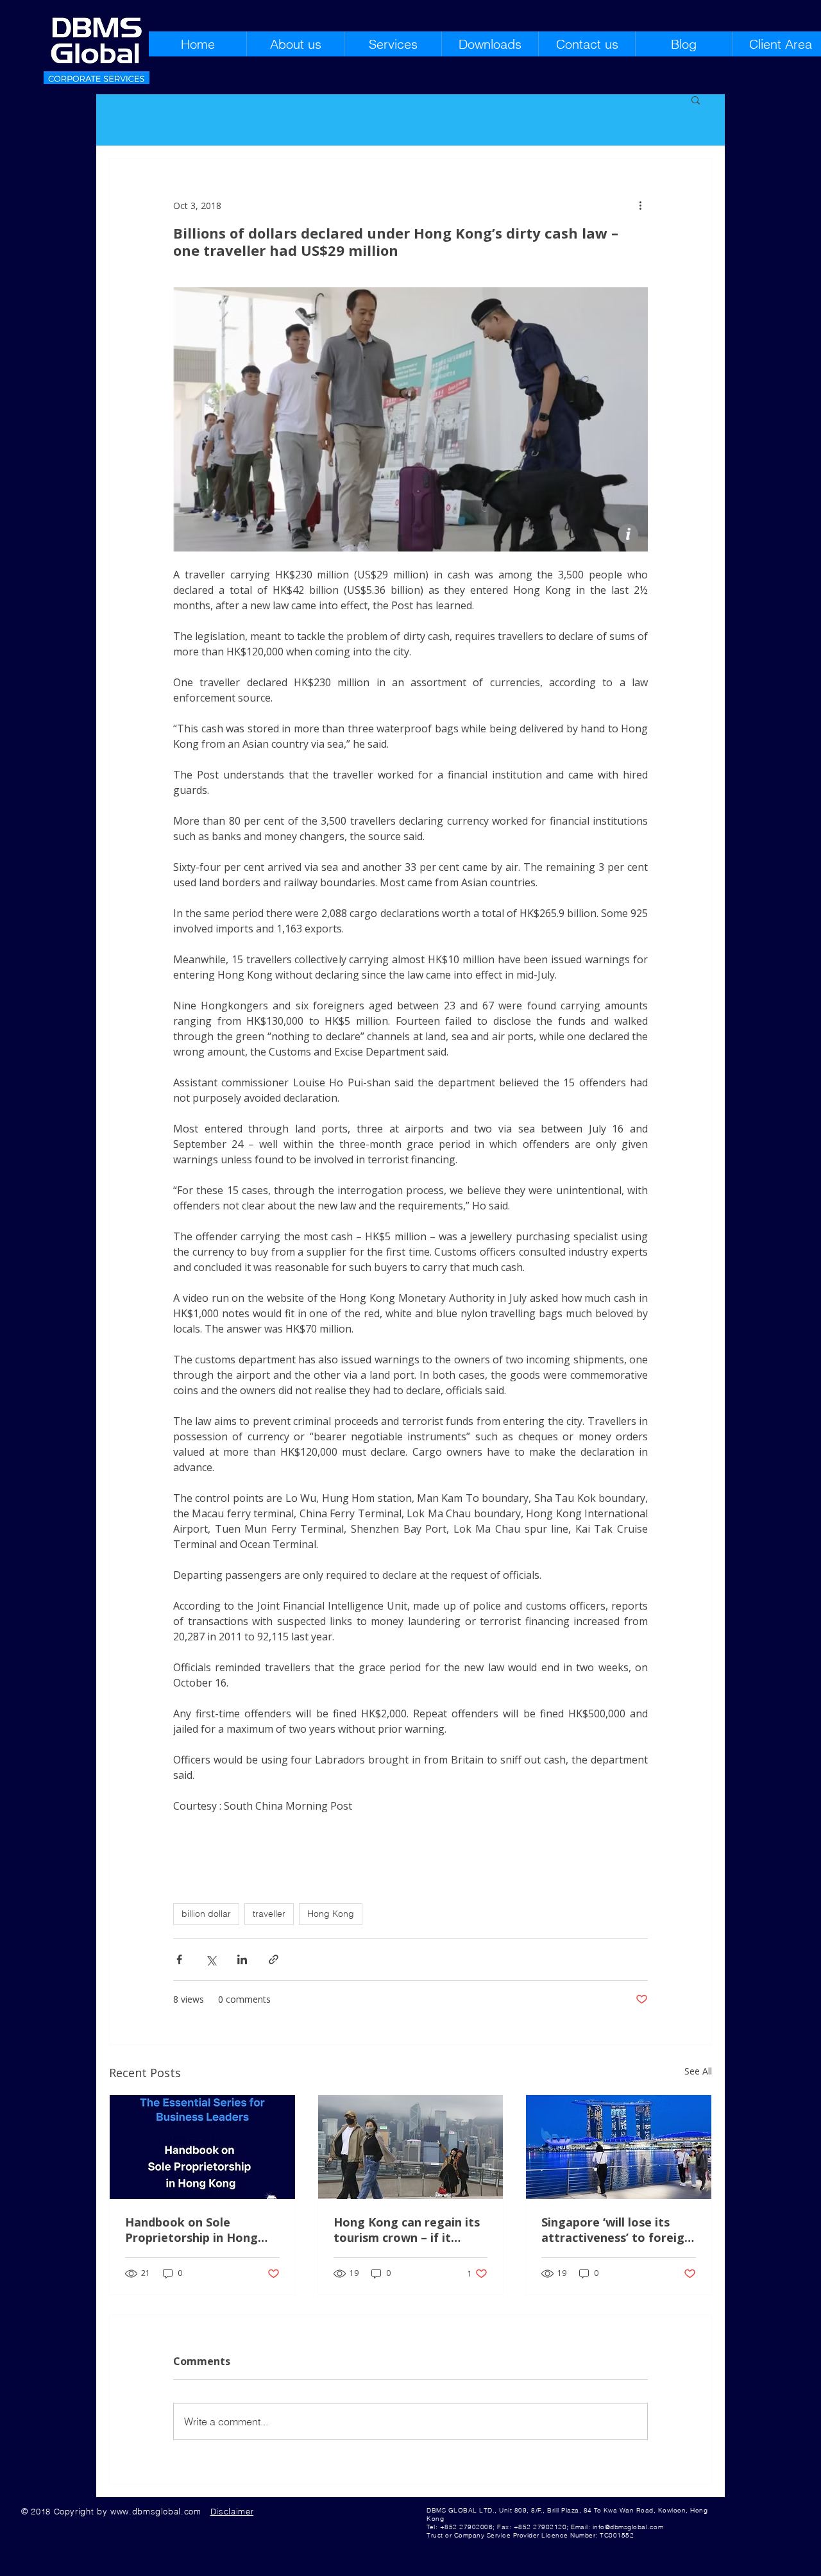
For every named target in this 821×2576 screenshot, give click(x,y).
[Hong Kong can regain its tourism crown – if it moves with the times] (411, 2147)
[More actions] (640, 205)
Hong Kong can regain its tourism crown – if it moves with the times (407, 2230)
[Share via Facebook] (179, 1959)
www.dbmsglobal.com (156, 2511)
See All (698, 2071)
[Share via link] (274, 1959)
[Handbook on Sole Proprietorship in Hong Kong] (202, 2147)
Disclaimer (232, 2511)
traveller (269, 1914)
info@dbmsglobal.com (628, 2527)
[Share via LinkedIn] (242, 1959)
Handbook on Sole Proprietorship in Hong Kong (191, 2230)
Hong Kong (331, 1914)
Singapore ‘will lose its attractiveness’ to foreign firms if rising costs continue (616, 2230)
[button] (696, 99)
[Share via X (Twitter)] (211, 1959)
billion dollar (206, 1914)
